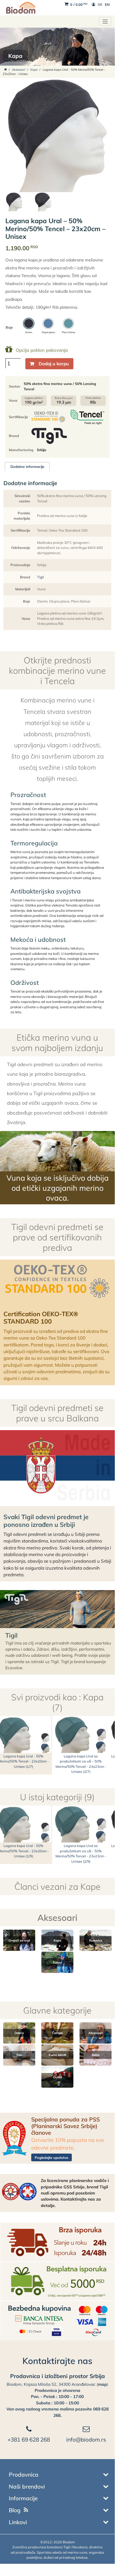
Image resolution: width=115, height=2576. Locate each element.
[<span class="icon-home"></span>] (6, 70)
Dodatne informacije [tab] (27, 467)
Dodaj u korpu (54, 364)
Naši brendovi (27, 2486)
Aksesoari (19, 70)
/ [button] (79, 5)
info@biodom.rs (86, 2439)
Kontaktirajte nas (57, 2361)
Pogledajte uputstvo (51, 2158)
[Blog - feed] (26, 2510)
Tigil (40, 577)
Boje (9, 327)
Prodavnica (24, 2475)
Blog (15, 2510)
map (102, 2384)
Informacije (23, 2498)
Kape (34, 70)
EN (107, 5)
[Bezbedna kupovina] (57, 2320)
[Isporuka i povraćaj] (57, 2242)
